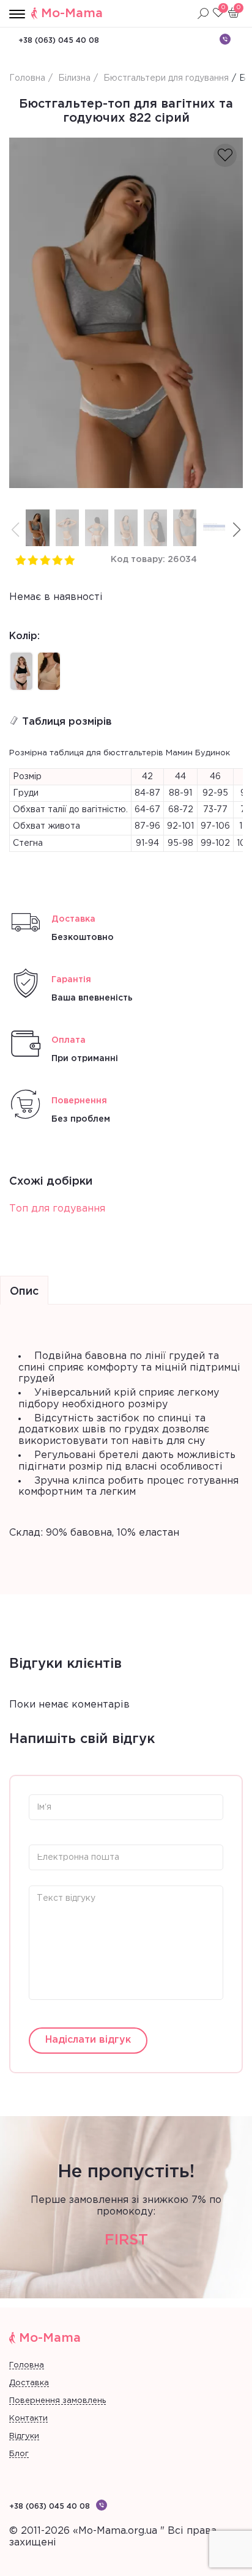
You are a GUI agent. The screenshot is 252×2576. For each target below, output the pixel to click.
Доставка (29, 2383)
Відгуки (24, 2436)
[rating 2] (32, 560)
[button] (237, 530)
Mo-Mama (72, 13)
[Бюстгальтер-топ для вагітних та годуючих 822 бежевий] (49, 671)
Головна (27, 2365)
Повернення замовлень (57, 2401)
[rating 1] (20, 560)
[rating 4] (57, 560)
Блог (19, 2454)
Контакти (28, 2419)
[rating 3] (45, 560)
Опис (24, 1292)
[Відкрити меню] (17, 15)
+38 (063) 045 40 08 (59, 41)
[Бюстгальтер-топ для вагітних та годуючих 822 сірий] (126, 313)
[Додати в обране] (225, 155)
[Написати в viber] (225, 39)
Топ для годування (57, 1209)
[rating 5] (69, 560)
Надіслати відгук (88, 2040)
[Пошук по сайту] (203, 13)
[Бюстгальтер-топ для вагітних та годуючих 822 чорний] (21, 671)
